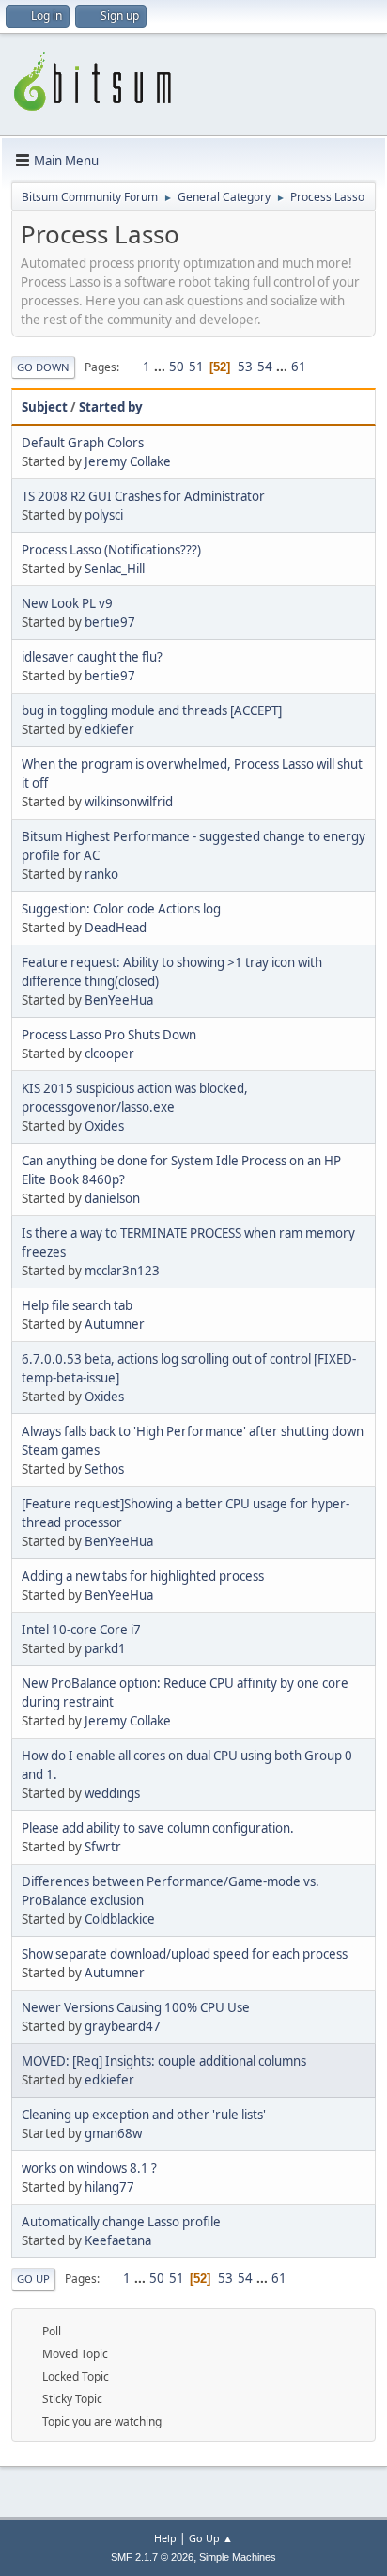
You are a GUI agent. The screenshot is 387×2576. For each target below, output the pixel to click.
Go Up (33, 2279)
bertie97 (110, 622)
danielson (112, 1198)
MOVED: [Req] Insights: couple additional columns (164, 2061)
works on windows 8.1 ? (89, 2168)
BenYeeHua (119, 1000)
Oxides (104, 1126)
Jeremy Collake (128, 461)
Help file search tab (77, 1305)
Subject (45, 407)
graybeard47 (123, 2026)
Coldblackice (120, 1919)
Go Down (43, 367)
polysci (104, 515)
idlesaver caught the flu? (92, 657)
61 (299, 367)
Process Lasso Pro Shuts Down (109, 1035)
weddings (112, 1793)
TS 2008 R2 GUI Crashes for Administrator (143, 496)
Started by (111, 407)
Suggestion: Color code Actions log (121, 909)
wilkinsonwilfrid (129, 802)
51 (196, 367)
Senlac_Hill (115, 569)
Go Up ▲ (211, 2538)
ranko (101, 874)
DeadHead (116, 928)
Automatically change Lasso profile (121, 2222)
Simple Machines (238, 2557)
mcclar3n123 (122, 1271)
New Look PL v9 (67, 603)
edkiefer (109, 729)
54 (265, 367)
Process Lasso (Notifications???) (111, 550)
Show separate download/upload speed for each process (185, 1954)
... (161, 367)
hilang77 (109, 2187)
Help (165, 2538)
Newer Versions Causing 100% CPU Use (136, 2007)
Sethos (104, 1469)
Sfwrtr (103, 1847)
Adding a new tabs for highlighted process (143, 1576)
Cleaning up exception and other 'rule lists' (144, 2115)
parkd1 (105, 1648)
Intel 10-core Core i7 (81, 1630)
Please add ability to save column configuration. (158, 1828)
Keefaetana (118, 2240)
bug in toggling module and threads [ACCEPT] (152, 710)
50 (177, 367)
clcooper (109, 1054)
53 (245, 367)
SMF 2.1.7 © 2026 (152, 2557)
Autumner (115, 1324)
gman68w (113, 2133)
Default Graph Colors (83, 443)
